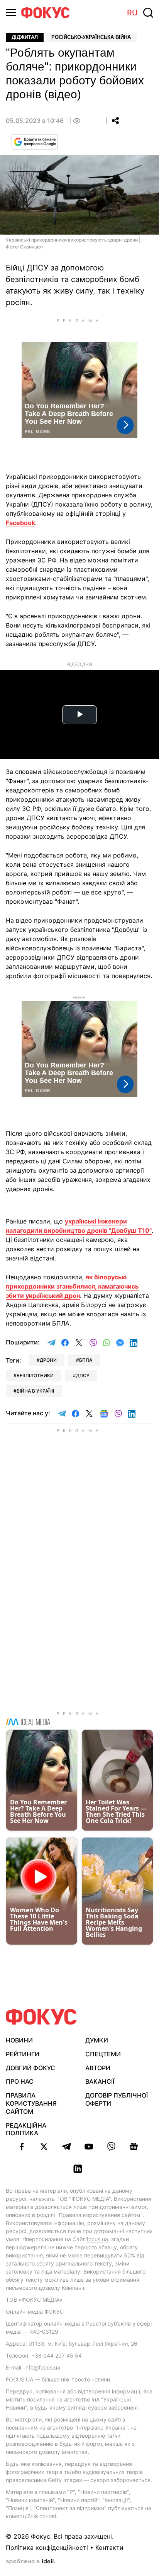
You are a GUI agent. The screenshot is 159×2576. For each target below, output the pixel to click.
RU (132, 13)
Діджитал (25, 37)
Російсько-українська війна (91, 37)
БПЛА (86, 1360)
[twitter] (44, 2146)
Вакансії (100, 2081)
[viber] (111, 2146)
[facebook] (22, 2146)
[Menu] (11, 13)
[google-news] (134, 2146)
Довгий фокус (30, 2068)
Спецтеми (103, 2054)
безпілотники (35, 1375)
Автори (98, 2068)
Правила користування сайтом (31, 2103)
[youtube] (89, 2146)
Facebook (20, 523)
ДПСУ (83, 1375)
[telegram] (66, 2146)
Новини (19, 2040)
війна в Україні (35, 1391)
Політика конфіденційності (47, 2547)
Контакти (109, 2547)
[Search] (148, 13)
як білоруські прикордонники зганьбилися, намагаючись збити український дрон (72, 1286)
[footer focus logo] (41, 2017)
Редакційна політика (26, 2129)
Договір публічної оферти (117, 2099)
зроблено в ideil (30, 2562)
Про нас (20, 2081)
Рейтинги (23, 2054)
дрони (48, 1360)
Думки (97, 2040)
